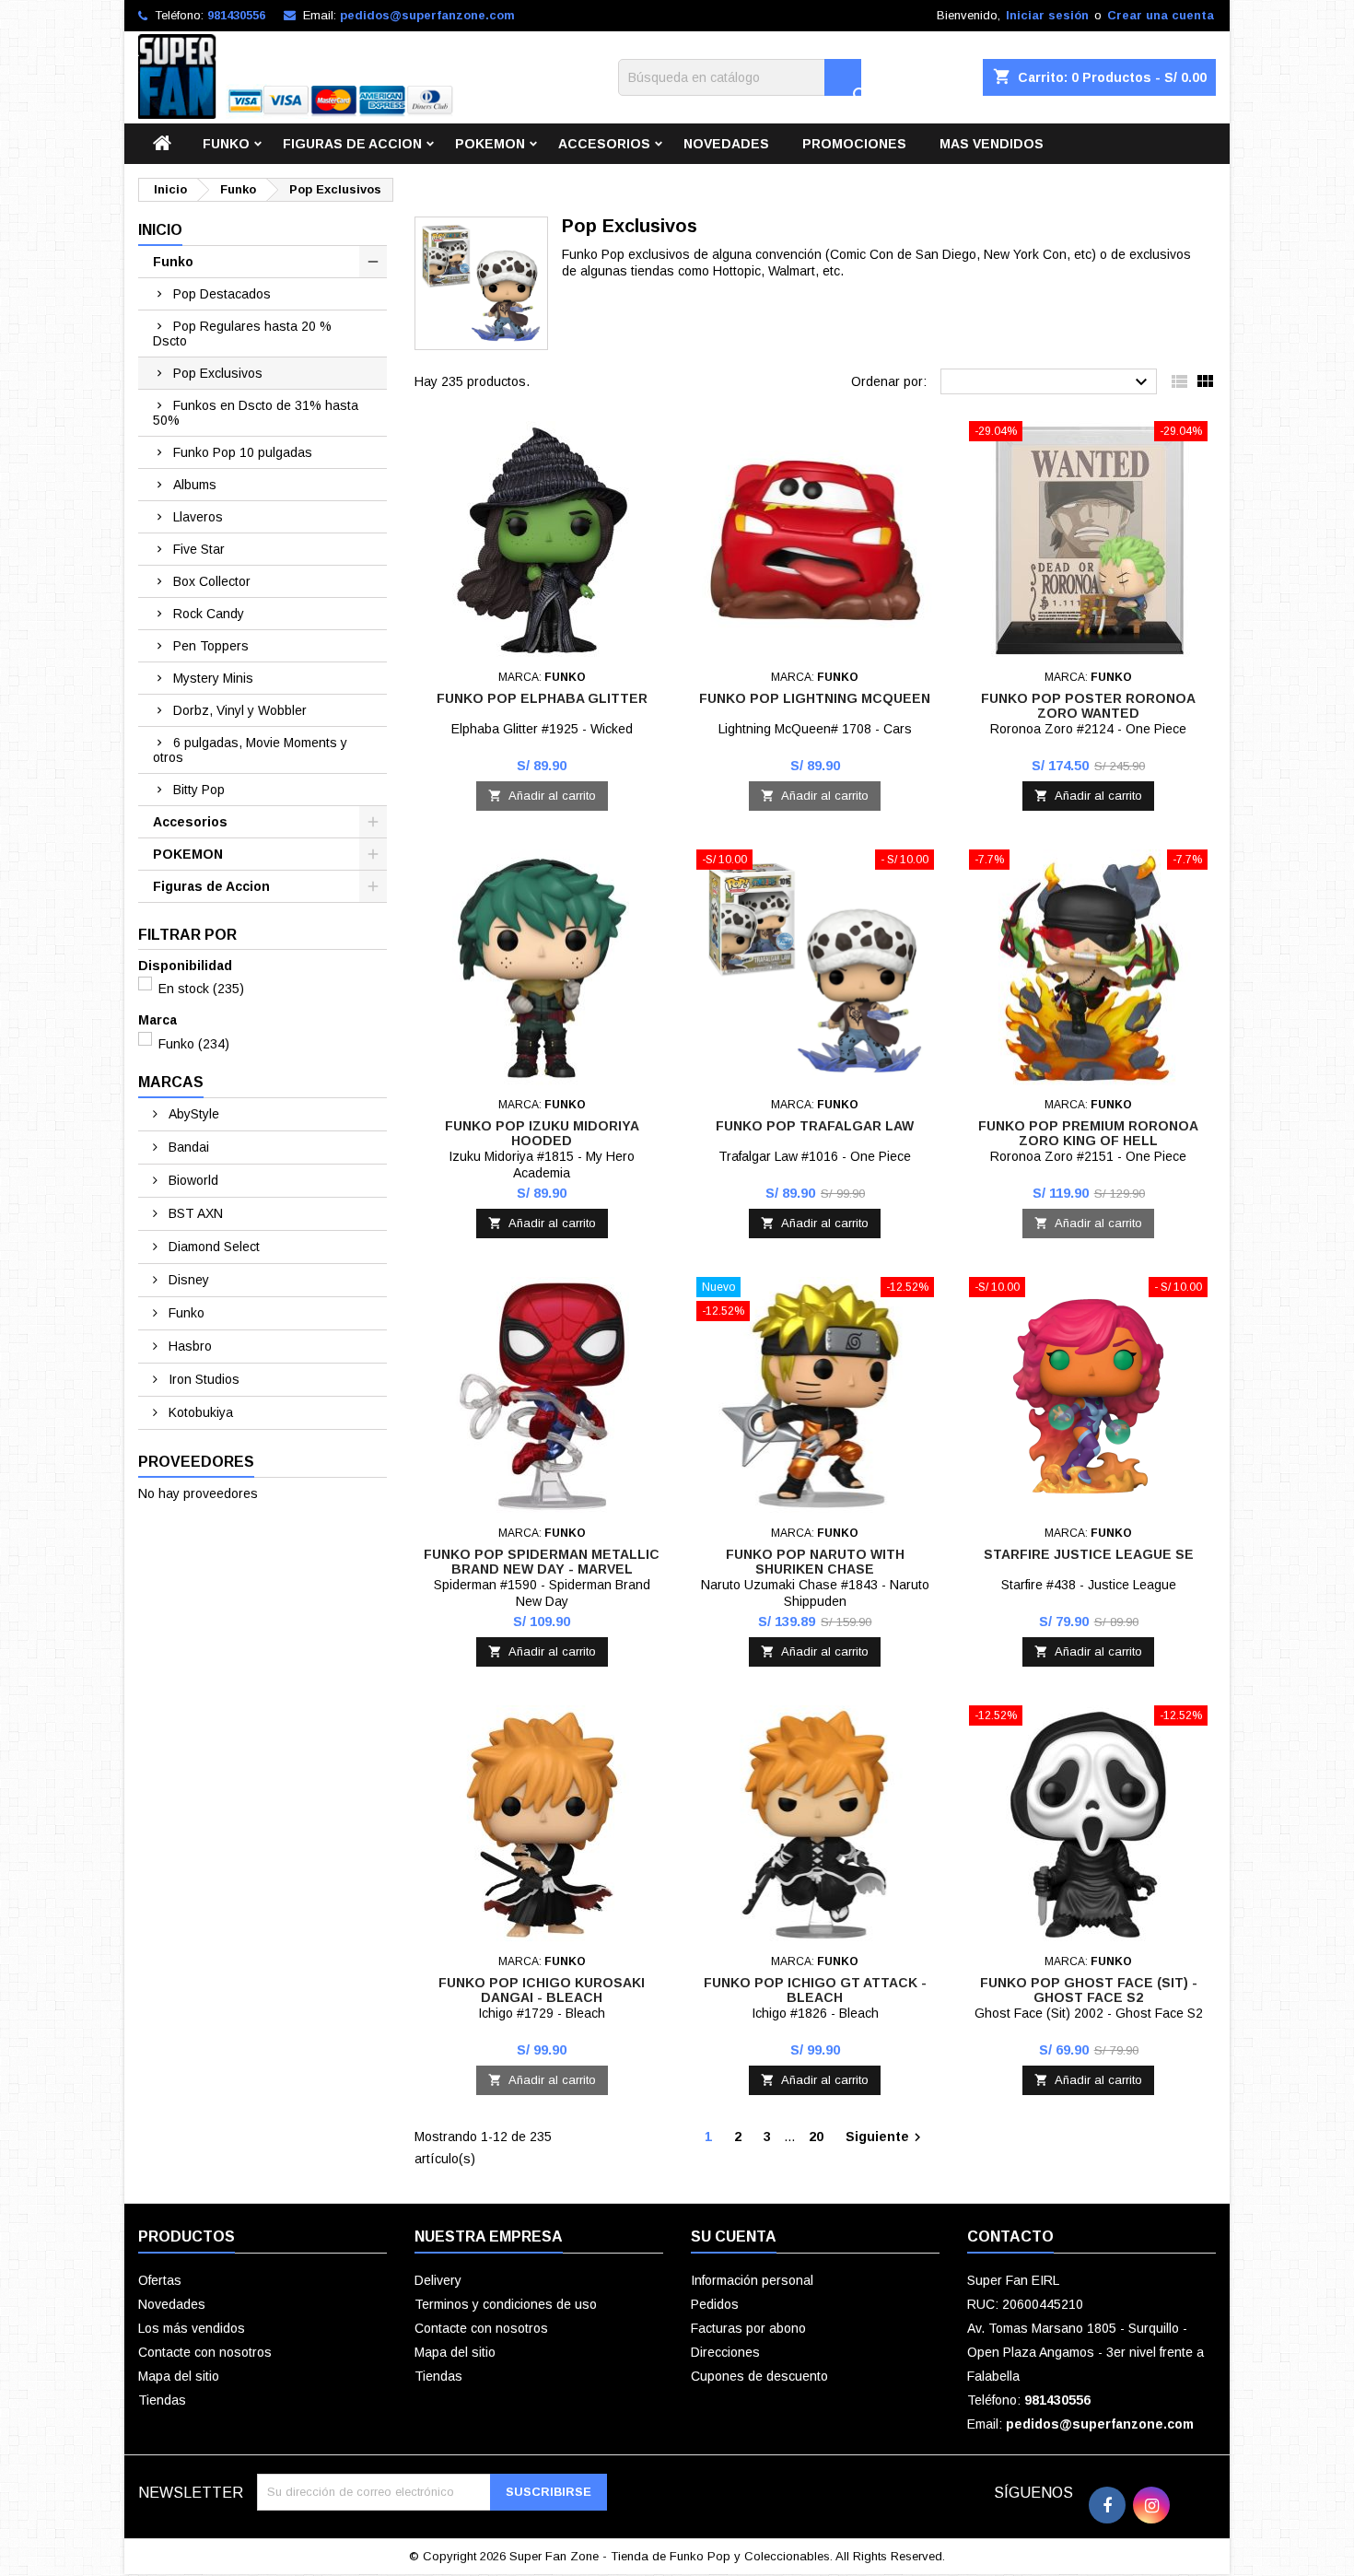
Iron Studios (202, 1379)
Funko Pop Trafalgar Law (815, 1126)
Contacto (1010, 2236)
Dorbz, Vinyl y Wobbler (240, 710)
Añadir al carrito (542, 796)
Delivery (438, 2280)
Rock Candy (209, 614)
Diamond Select (212, 1247)
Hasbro (188, 1346)
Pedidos (715, 2304)
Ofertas (160, 2280)
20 (816, 2137)
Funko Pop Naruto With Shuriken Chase (815, 1562)
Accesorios (604, 144)
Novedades (726, 144)
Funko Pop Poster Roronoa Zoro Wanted (1088, 706)
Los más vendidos (192, 2328)
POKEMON (490, 144)
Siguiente (886, 2137)
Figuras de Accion (352, 144)
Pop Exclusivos (218, 373)
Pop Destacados (222, 294)
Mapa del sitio (179, 2376)
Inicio (160, 230)
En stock (201, 989)
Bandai (187, 1147)
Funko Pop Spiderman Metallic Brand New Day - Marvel (542, 1562)
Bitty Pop (199, 790)
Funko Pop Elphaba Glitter (542, 698)
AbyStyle (192, 1114)
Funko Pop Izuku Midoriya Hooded (542, 1133)
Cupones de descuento (759, 2376)
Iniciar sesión (1047, 15)
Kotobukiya (199, 1412)
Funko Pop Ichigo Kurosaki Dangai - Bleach (542, 1990)
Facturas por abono (748, 2328)
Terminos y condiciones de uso (506, 2304)
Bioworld (192, 1180)
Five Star (199, 549)
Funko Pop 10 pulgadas (243, 452)
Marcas (171, 1082)
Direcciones (725, 2352)
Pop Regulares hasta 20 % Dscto (242, 334)
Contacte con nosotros (205, 2352)
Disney (187, 1280)
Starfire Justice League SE (1089, 1554)
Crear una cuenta (1161, 15)
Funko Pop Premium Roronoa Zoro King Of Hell (1088, 1133)
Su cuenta (734, 2236)
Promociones (854, 144)
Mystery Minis (213, 678)
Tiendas (162, 2400)
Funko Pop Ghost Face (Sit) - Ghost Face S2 (1089, 1990)
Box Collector (212, 581)
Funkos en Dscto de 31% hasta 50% (256, 413)
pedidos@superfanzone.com (427, 15)
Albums (195, 485)
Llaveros (198, 517)
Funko (226, 144)
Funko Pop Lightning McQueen (815, 698)
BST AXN (194, 1213)
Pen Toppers (211, 646)
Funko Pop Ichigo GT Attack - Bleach (815, 1990)
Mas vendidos (992, 144)
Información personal (752, 2280)
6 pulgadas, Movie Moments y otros (250, 750)
